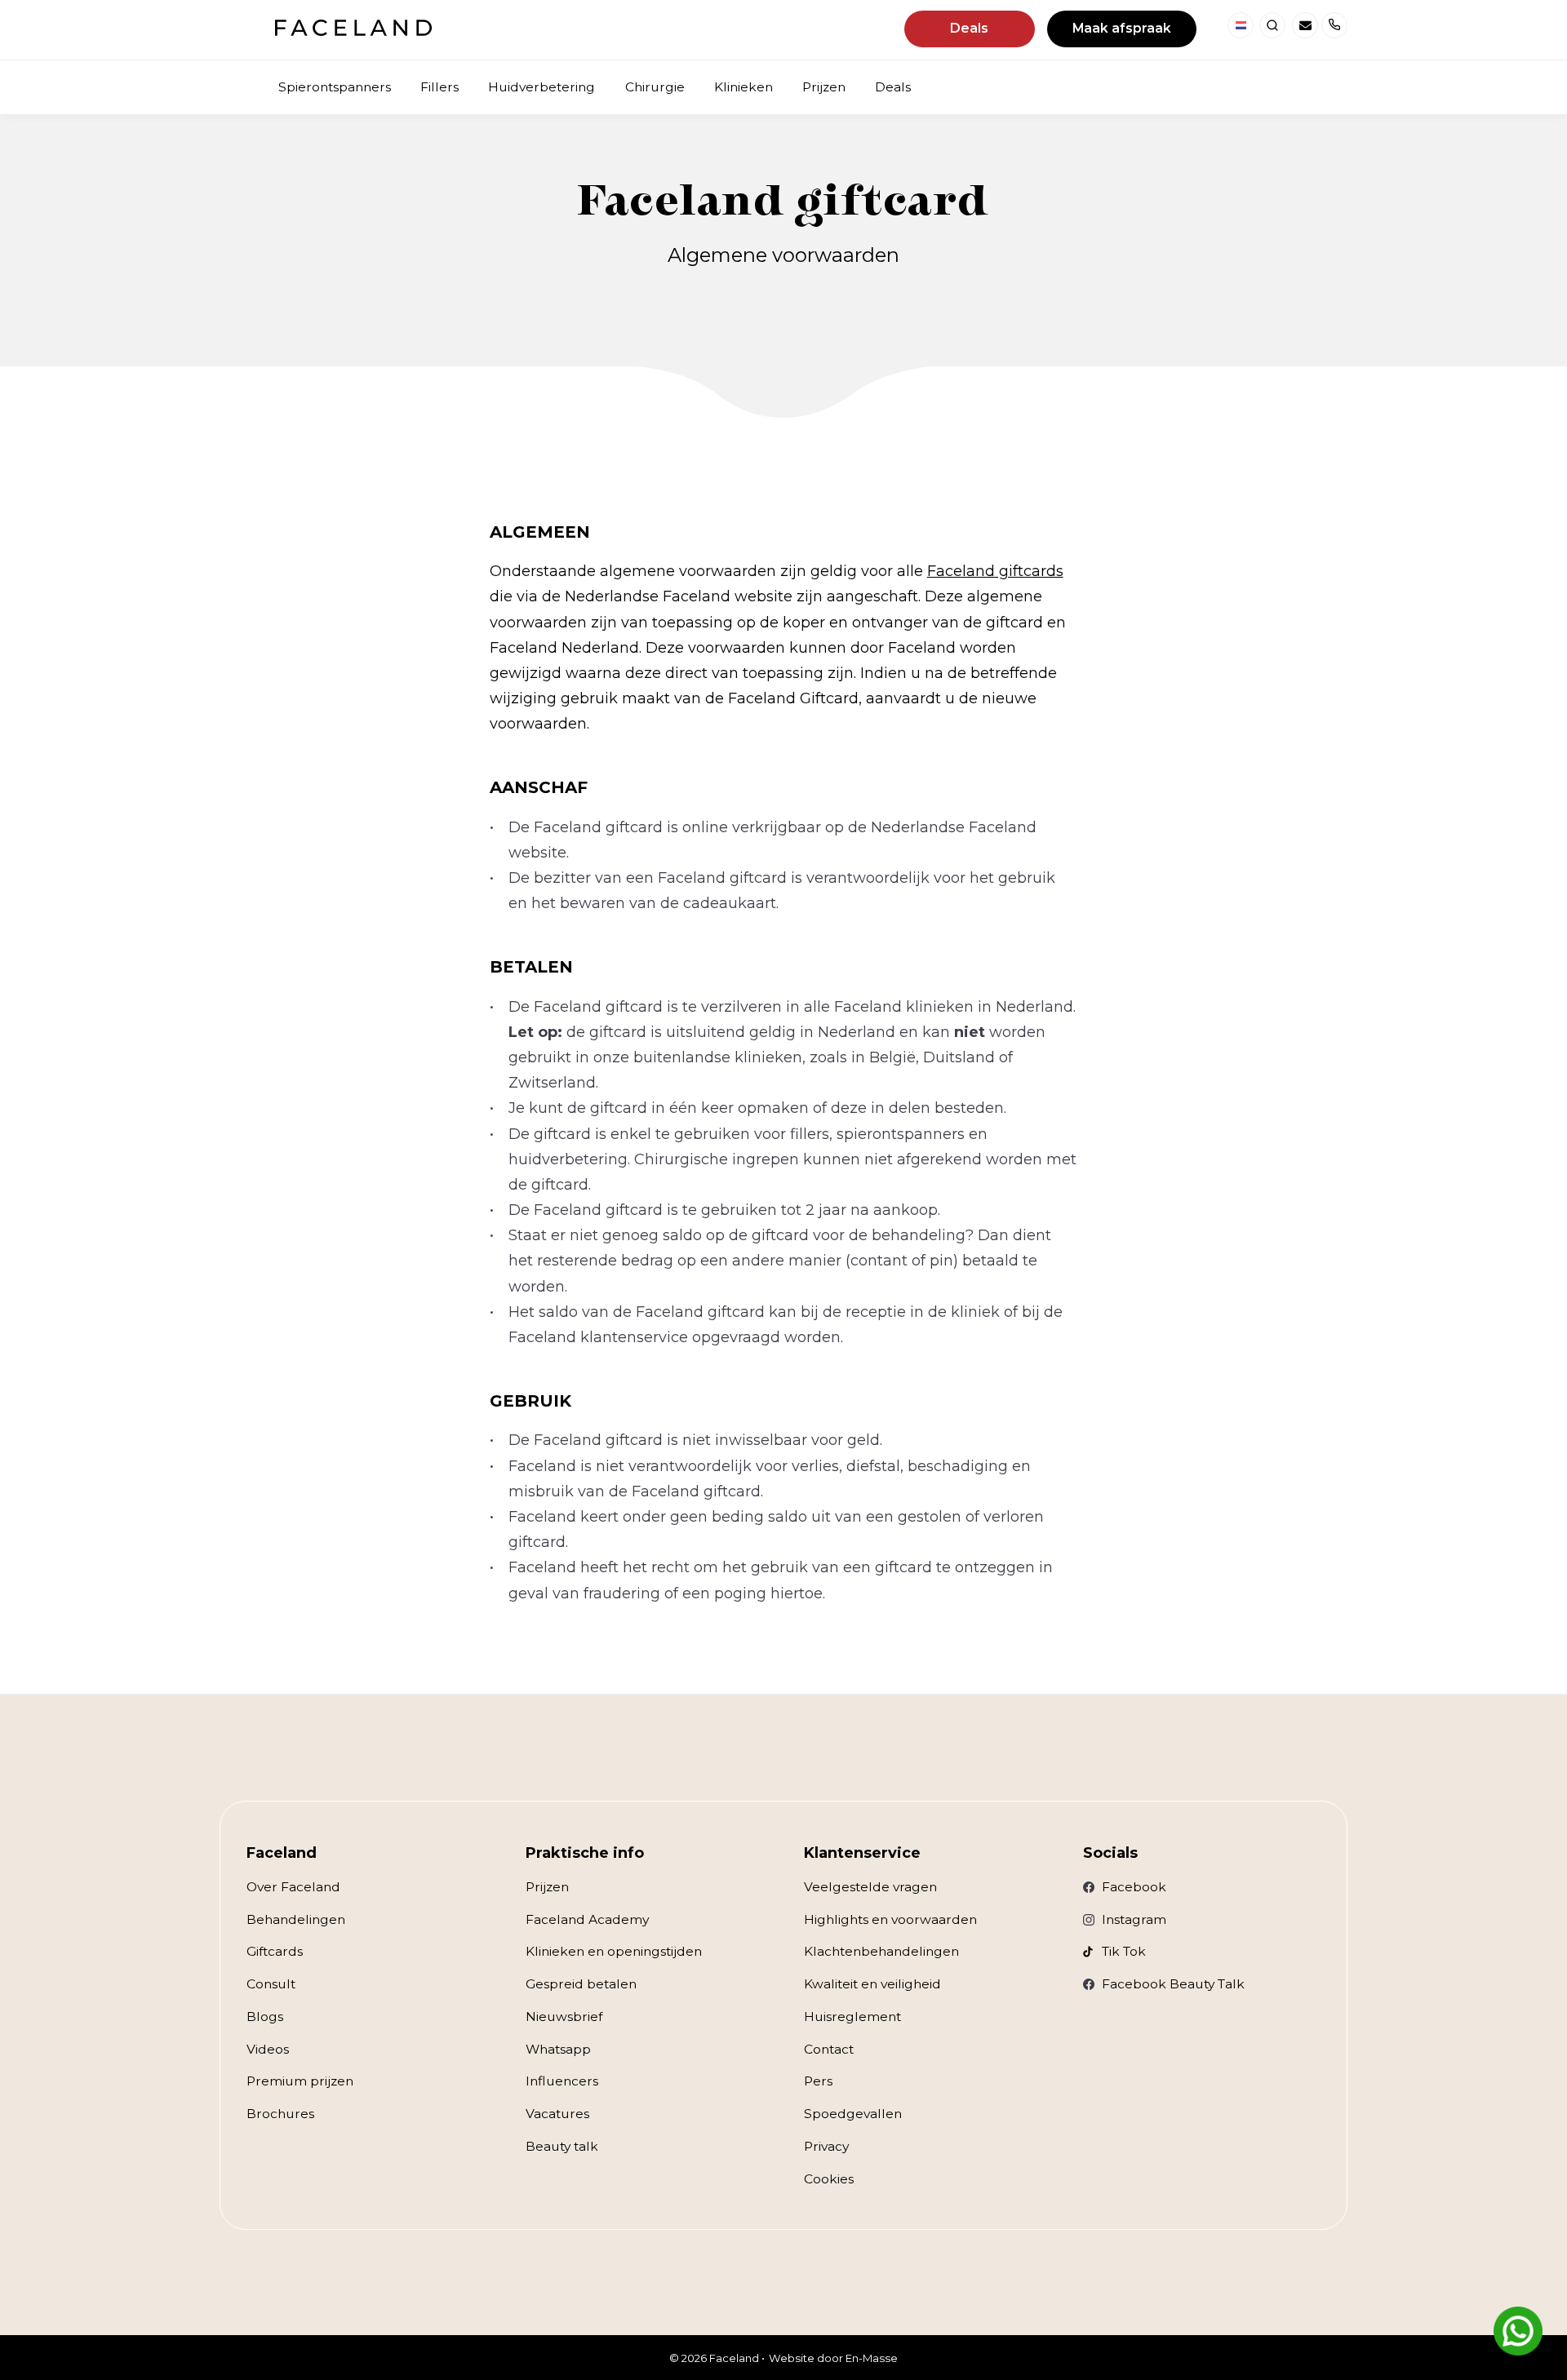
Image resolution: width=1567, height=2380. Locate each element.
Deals (969, 28)
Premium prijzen (300, 2081)
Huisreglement (852, 2017)
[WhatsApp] (1518, 2331)
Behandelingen (296, 1919)
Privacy (826, 2146)
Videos (268, 2049)
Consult (271, 1984)
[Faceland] (353, 31)
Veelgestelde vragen (870, 1887)
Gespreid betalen (581, 1984)
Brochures (280, 2114)
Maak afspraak (1122, 28)
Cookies (829, 2179)
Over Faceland (293, 1887)
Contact (829, 2049)
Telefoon (1334, 25)
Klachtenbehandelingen (881, 1951)
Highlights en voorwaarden (890, 1919)
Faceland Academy (587, 1919)
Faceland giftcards (995, 571)
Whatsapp (558, 2049)
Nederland (1241, 25)
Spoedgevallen (853, 2114)
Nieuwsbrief (564, 2017)
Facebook (1134, 1887)
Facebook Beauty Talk (1173, 1984)
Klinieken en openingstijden (614, 1951)
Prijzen (547, 1887)
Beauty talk (562, 2146)
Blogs (265, 2017)
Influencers (562, 2081)
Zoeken (1272, 25)
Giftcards (275, 1951)
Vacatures (557, 2114)
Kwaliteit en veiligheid (872, 1984)
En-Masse (872, 2358)
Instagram (1134, 1919)
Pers (818, 2081)
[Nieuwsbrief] (1305, 25)
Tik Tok (1124, 1951)
